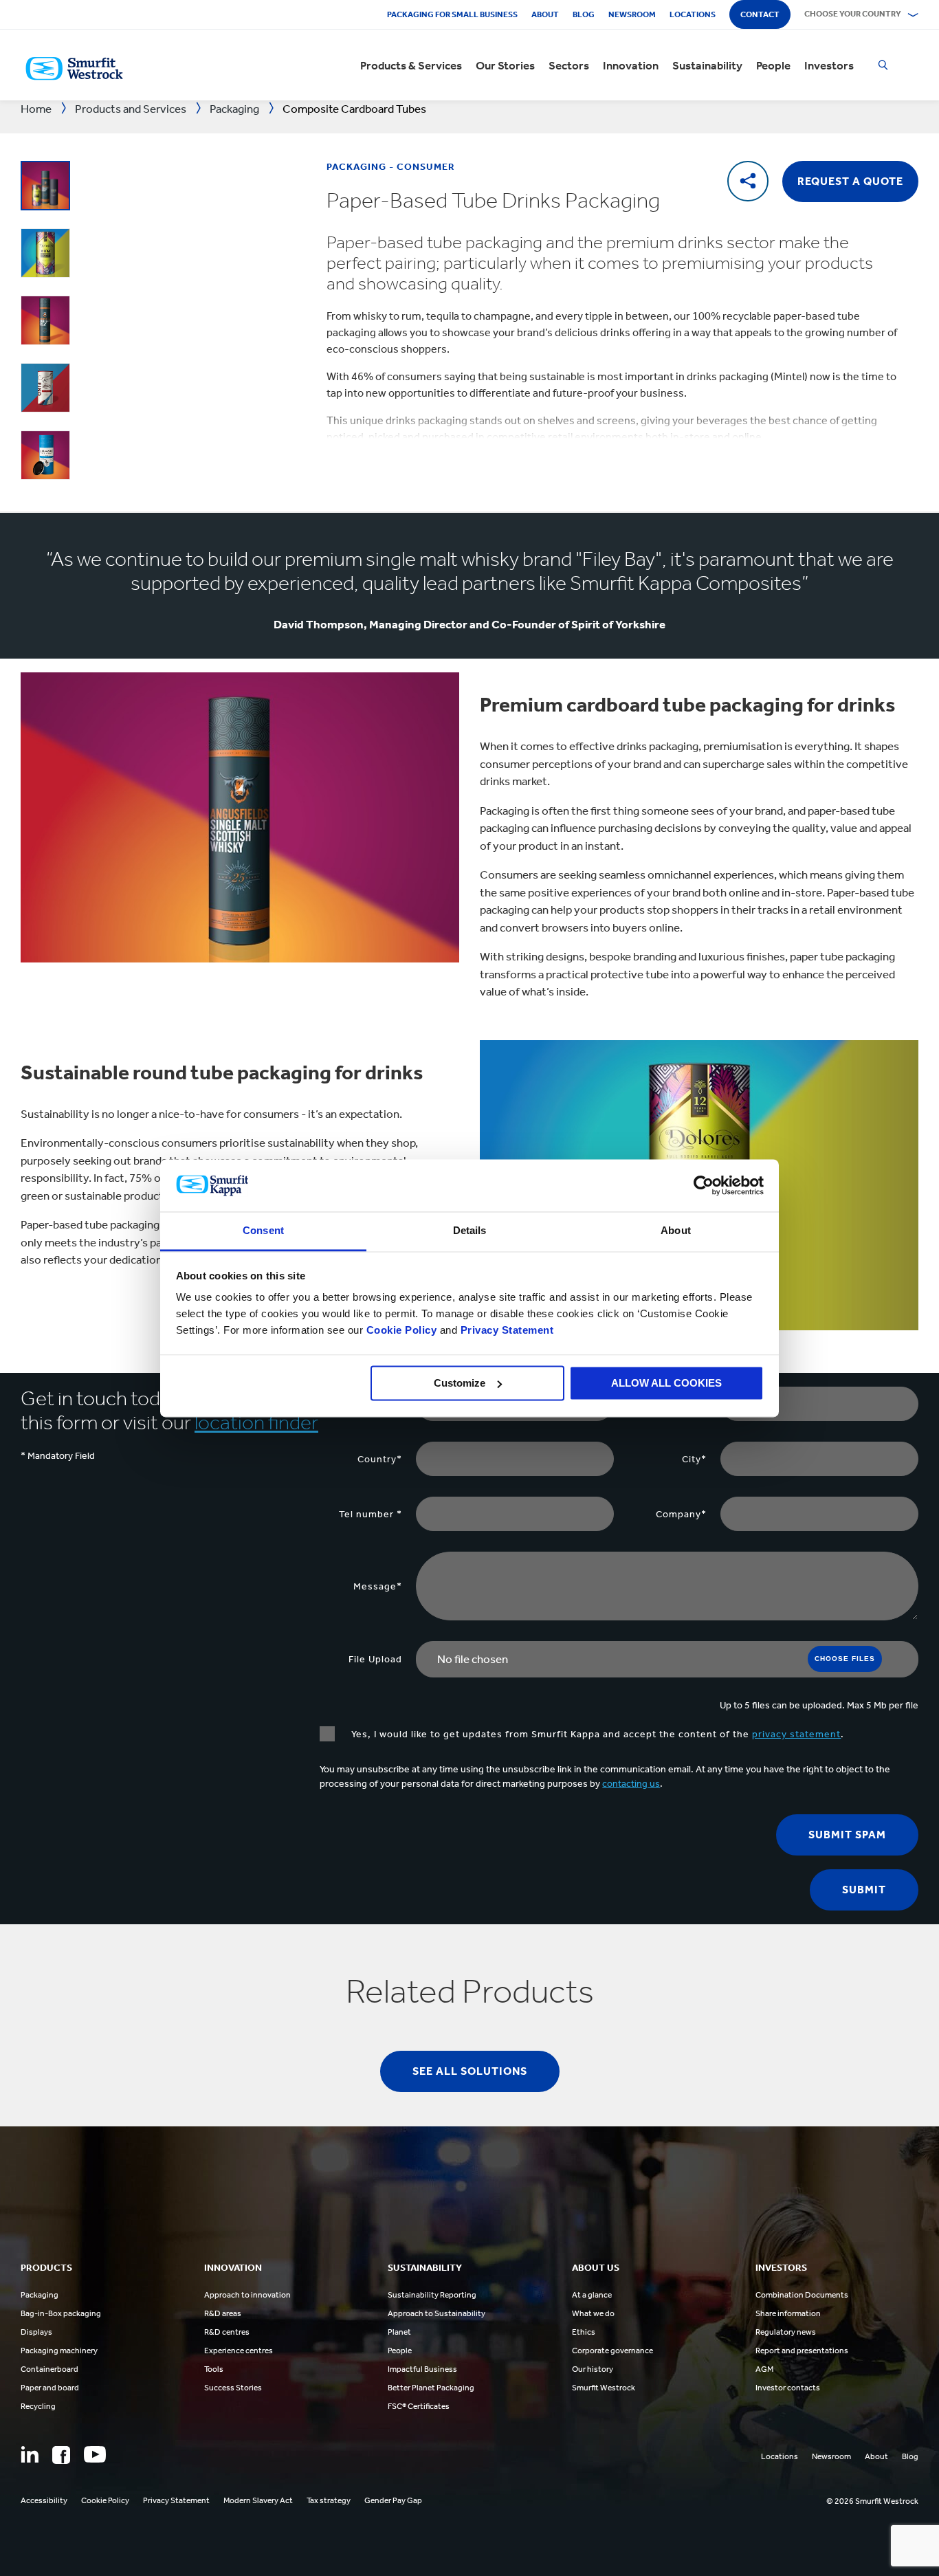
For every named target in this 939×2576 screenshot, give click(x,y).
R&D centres (227, 2332)
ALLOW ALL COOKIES (666, 1383)
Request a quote (850, 181)
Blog (584, 14)
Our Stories (505, 65)
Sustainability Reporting (432, 2295)
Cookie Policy (402, 1331)
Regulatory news (786, 2332)
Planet (399, 2332)
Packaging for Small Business (452, 14)
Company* (681, 1514)
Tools (214, 2369)
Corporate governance (612, 2351)
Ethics (584, 2332)
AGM (764, 2369)
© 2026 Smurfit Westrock (872, 2501)
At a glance (592, 2295)
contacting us (631, 1784)
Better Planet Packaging (431, 2388)
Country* (380, 1459)
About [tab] (676, 1231)
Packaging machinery (59, 2351)
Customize (460, 1383)
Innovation (631, 65)
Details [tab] (470, 1231)
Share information (788, 2313)
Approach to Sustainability (437, 2313)
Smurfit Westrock (604, 2388)
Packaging (40, 2295)
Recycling (38, 2406)
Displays (36, 2332)
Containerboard (49, 2369)
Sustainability (707, 65)
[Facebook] (61, 2455)
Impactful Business (422, 2369)
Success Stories (233, 2388)
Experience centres (239, 2351)
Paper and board (50, 2388)
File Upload (375, 1659)
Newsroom (632, 14)
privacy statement (796, 1734)
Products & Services (411, 65)
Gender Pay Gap (393, 2500)
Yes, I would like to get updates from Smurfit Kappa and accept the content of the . (596, 1734)
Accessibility (44, 2500)
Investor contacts (788, 2388)
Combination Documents (802, 2295)
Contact (760, 14)
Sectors (569, 65)
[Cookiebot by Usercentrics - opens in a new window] (704, 1185)
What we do (593, 2313)
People (773, 65)
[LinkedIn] (30, 2454)
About (545, 14)
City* (694, 1459)
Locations (693, 14)
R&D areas (223, 2313)
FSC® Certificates (419, 2406)
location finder (256, 1422)
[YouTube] (95, 2454)
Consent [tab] (263, 1231)
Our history (593, 2369)
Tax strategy (329, 2500)
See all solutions (470, 2071)
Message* (378, 1586)
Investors (829, 65)
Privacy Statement (505, 1331)
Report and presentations (802, 2351)
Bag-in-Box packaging (61, 2313)
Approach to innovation (247, 2295)
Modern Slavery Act (258, 2500)
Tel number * (371, 1514)
